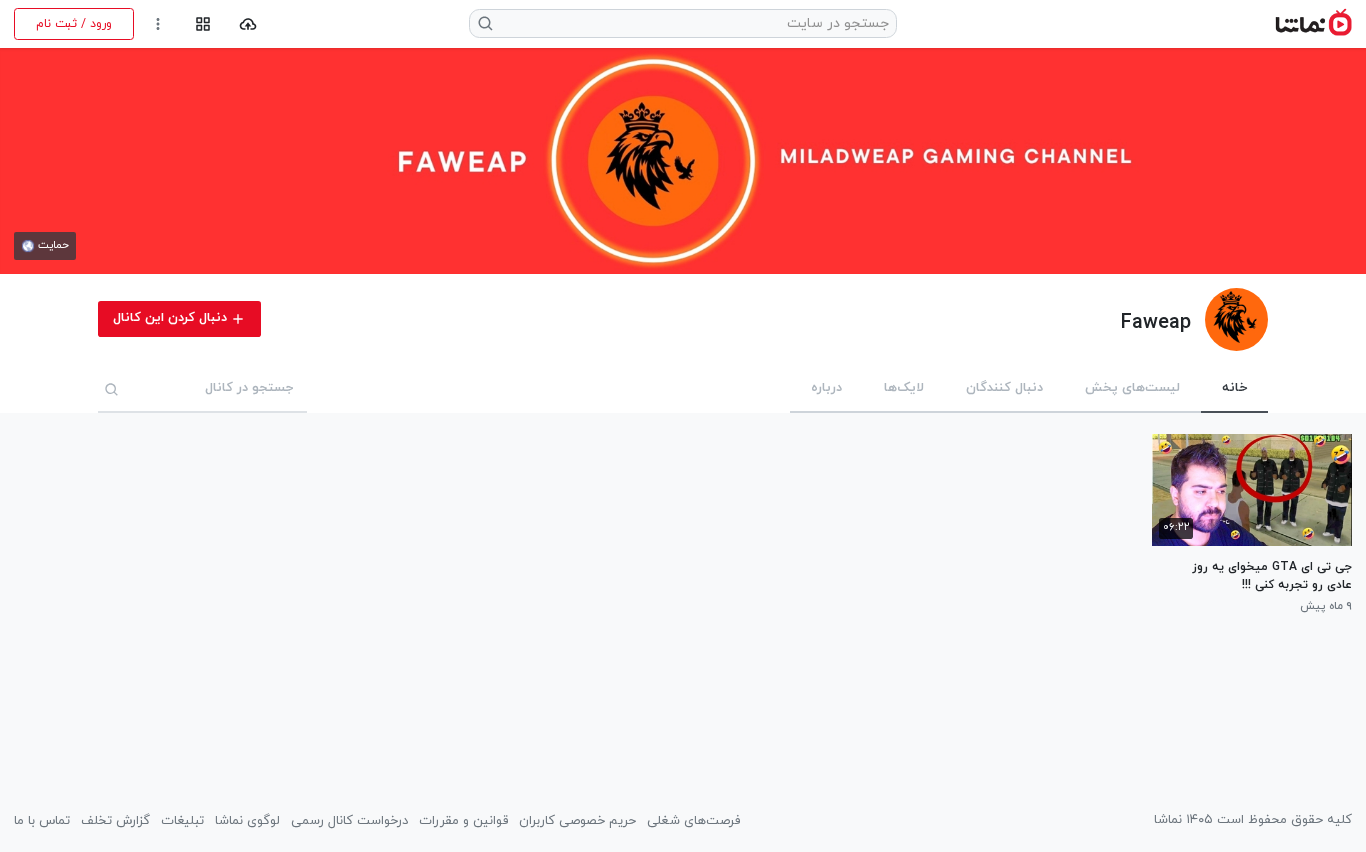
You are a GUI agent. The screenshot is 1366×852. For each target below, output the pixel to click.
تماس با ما (42, 821)
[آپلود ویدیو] (248, 24)
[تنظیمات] (158, 24)
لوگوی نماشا (247, 821)
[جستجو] (112, 389)
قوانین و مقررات (463, 821)
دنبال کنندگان (1004, 388)
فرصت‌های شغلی (693, 821)
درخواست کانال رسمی (349, 821)
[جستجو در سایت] (486, 23)
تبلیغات (182, 821)
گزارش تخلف (115, 821)
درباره (826, 388)
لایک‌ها (904, 388)
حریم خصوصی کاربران (577, 821)
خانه (1234, 388)
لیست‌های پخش (1132, 388)
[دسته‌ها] (202, 24)
